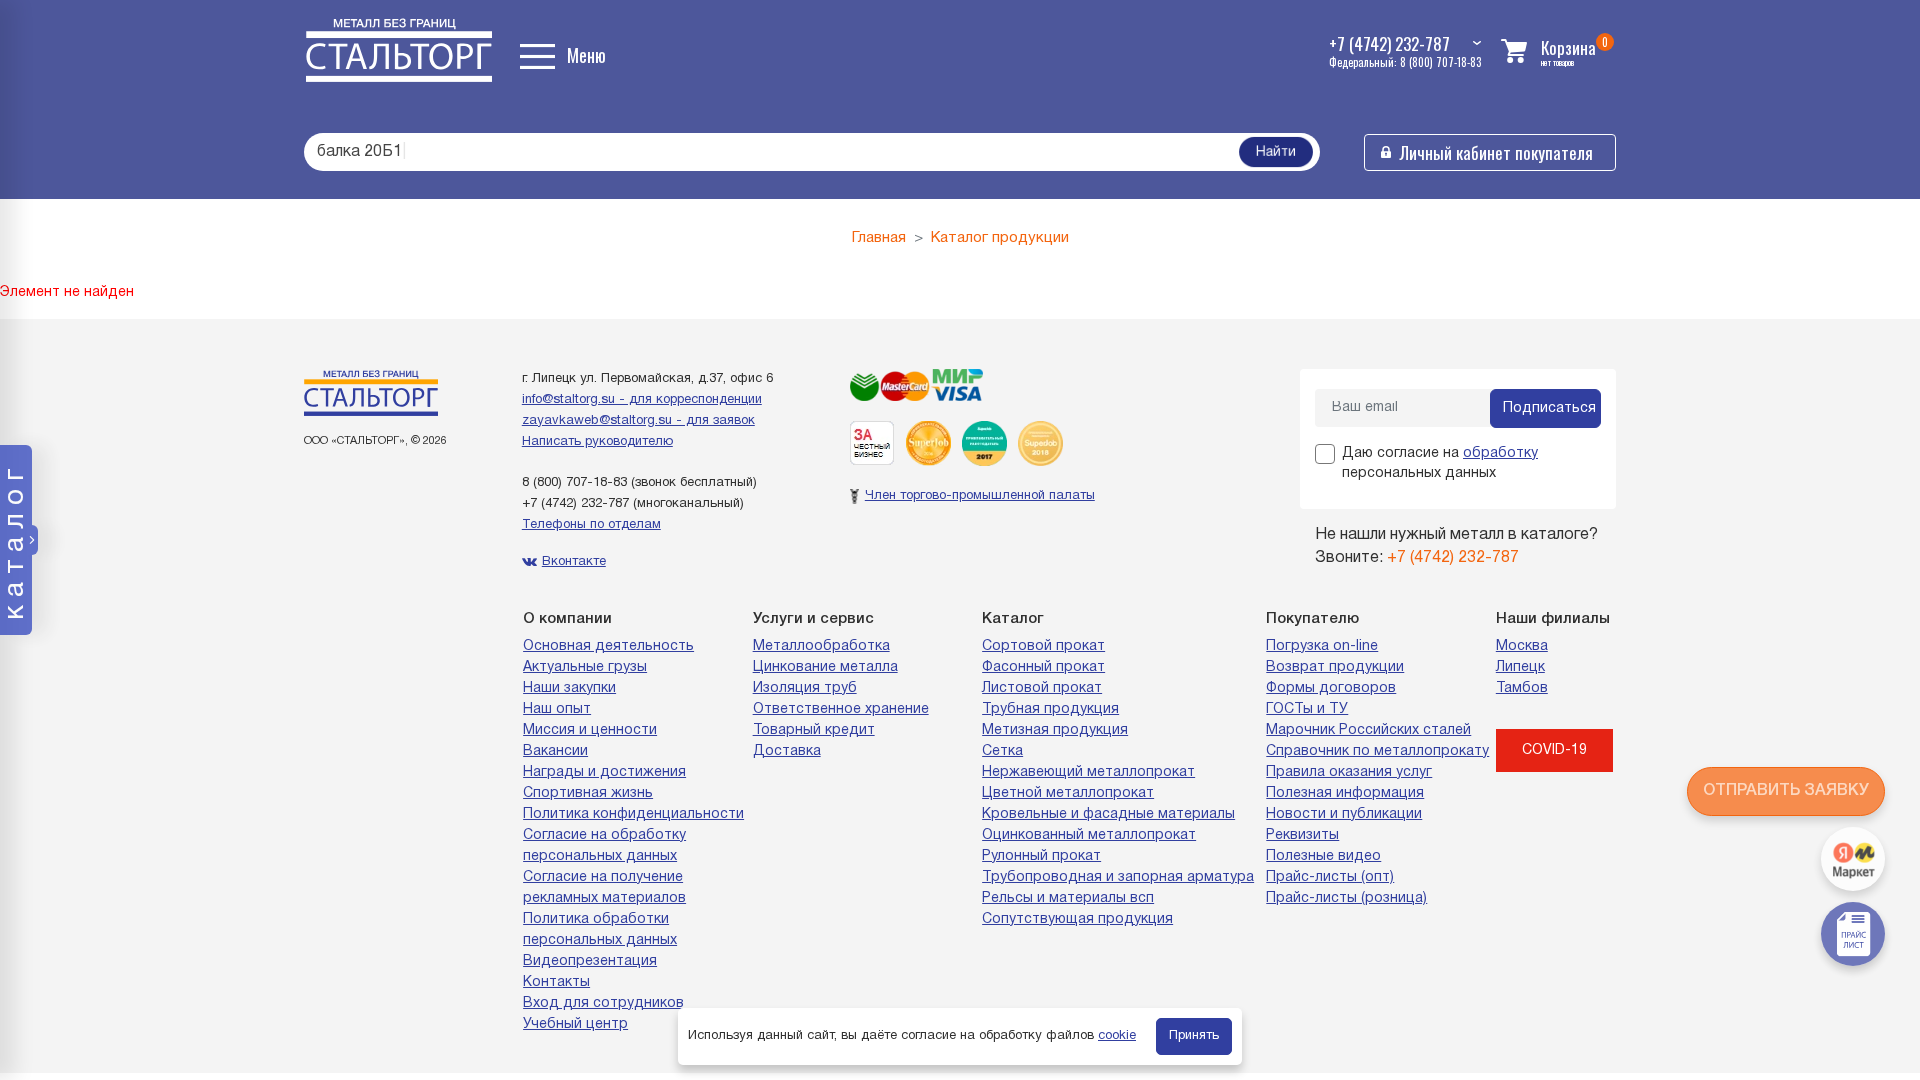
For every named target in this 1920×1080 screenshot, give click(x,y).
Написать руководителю (597, 442)
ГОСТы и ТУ (1307, 709)
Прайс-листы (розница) (1346, 898)
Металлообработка (821, 646)
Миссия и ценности (590, 730)
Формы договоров (1331, 688)
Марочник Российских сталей (1368, 730)
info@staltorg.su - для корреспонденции (642, 400)
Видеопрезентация (590, 961)
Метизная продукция (1055, 730)
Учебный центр (575, 1024)
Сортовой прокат (1043, 646)
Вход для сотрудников (603, 1003)
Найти (1276, 152)
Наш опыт (557, 709)
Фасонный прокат (1043, 667)
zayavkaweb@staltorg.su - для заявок (638, 421)
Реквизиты (1302, 835)
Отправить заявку (1786, 791)
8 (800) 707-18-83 (574, 483)
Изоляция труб (805, 688)
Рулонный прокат (1041, 856)
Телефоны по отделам (591, 525)
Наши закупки (569, 688)
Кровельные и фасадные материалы (1108, 814)
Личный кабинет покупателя (1496, 152)
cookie (1117, 1036)
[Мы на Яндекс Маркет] (1853, 859)
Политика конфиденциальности (633, 814)
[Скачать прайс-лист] (1853, 934)
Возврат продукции (1335, 667)
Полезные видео (1323, 856)
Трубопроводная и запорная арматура (1118, 877)
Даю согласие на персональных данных (1440, 463)
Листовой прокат (1042, 688)
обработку (1500, 453)
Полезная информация (1345, 793)
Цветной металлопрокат (1068, 793)
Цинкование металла (825, 667)
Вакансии (555, 751)
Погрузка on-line (1322, 646)
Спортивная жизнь (588, 793)
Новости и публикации (1344, 814)
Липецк (1520, 667)
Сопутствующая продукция (1077, 919)
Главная (879, 238)
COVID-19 (1554, 750)
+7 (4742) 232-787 (575, 504)
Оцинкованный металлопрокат (1089, 835)
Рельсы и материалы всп (1068, 898)
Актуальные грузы (585, 667)
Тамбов (1522, 688)
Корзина (1568, 47)
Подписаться (1549, 408)
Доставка (787, 751)
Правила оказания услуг (1349, 772)
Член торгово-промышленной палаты (980, 496)
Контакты (556, 982)
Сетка (1002, 751)
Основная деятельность (608, 646)
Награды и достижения (604, 772)
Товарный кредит (814, 730)
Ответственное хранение (841, 709)
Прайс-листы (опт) (1330, 877)
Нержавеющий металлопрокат (1088, 772)
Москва (1522, 646)
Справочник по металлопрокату (1377, 751)
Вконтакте (574, 562)
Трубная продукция (1050, 709)
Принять (1194, 1036)
